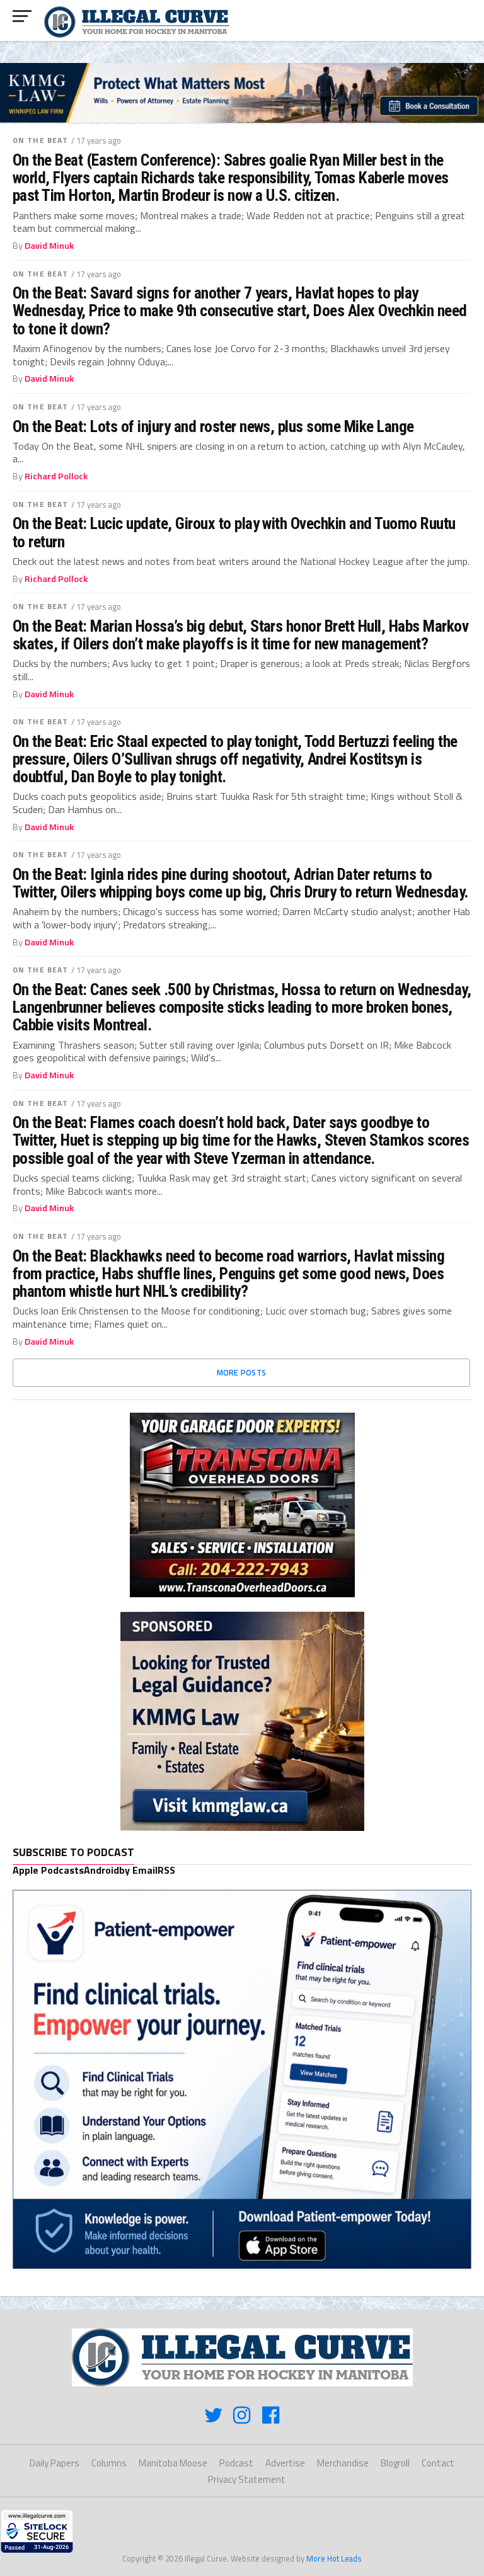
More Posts (242, 1372)
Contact (438, 2463)
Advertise (285, 2463)
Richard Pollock (56, 476)
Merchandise (343, 2463)
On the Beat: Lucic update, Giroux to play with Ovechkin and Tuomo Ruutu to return (234, 532)
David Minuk (49, 246)
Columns (109, 2463)
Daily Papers (55, 2463)
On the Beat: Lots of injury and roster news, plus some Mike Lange (213, 426)
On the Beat (40, 140)
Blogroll (395, 2463)
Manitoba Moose (173, 2463)
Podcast (236, 2463)
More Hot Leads (334, 2558)
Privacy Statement (247, 2479)
